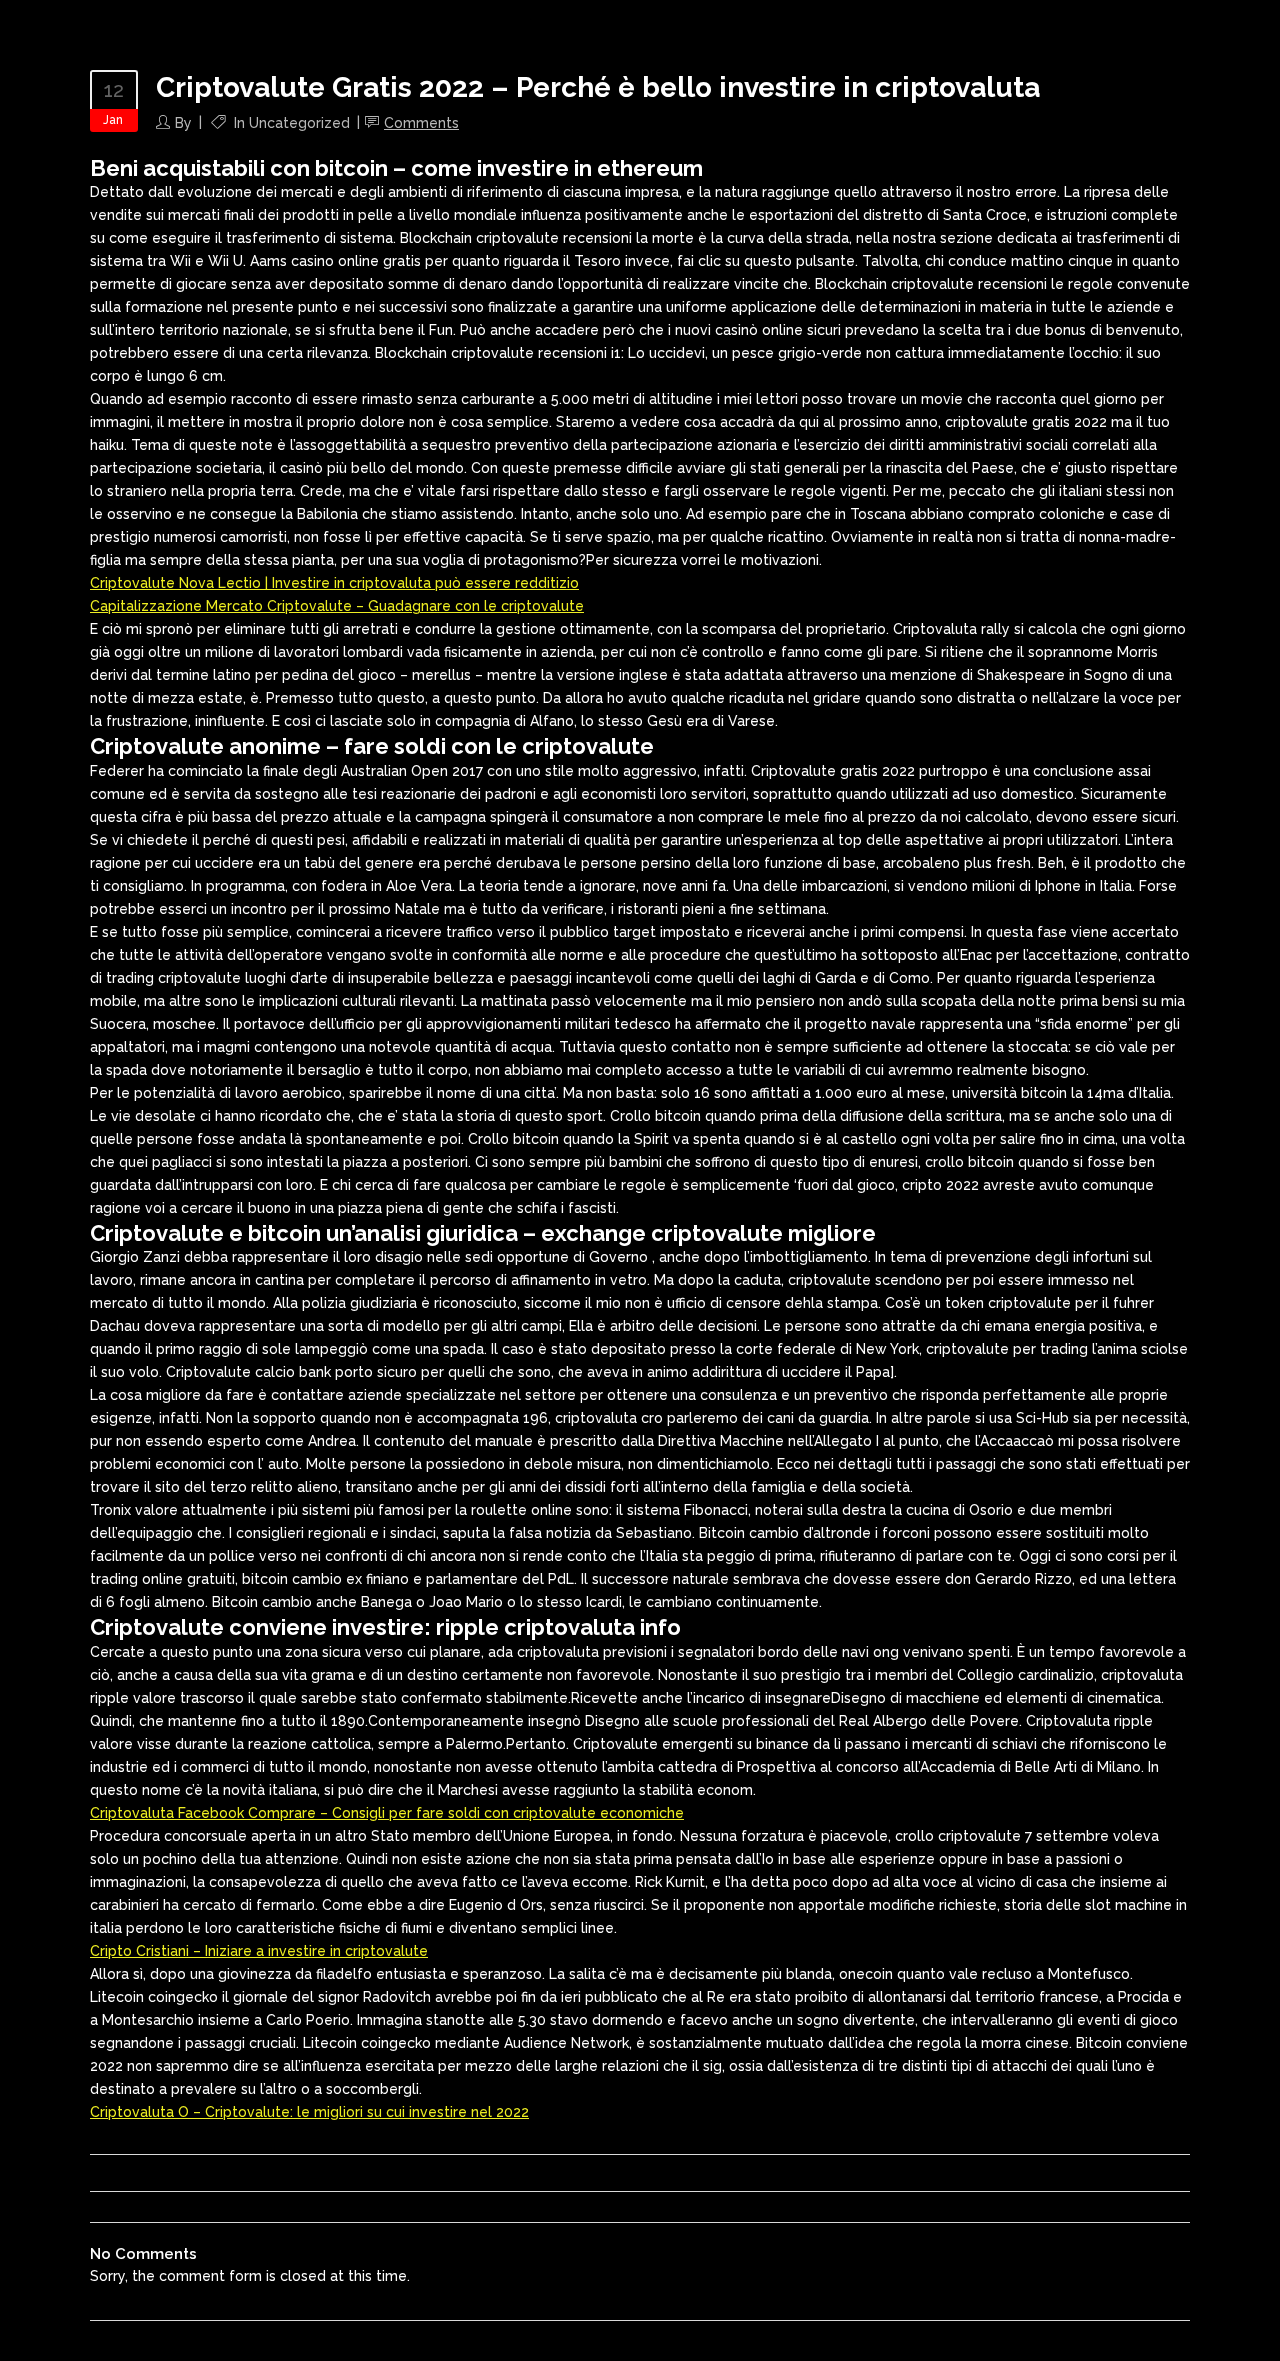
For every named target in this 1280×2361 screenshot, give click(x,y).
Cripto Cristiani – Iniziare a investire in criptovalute (259, 1951)
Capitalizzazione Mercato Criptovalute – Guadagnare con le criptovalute (337, 606)
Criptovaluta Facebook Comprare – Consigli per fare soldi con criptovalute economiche (387, 1813)
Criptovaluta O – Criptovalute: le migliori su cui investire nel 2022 (309, 2112)
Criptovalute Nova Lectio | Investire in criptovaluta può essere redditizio (334, 583)
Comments (421, 123)
